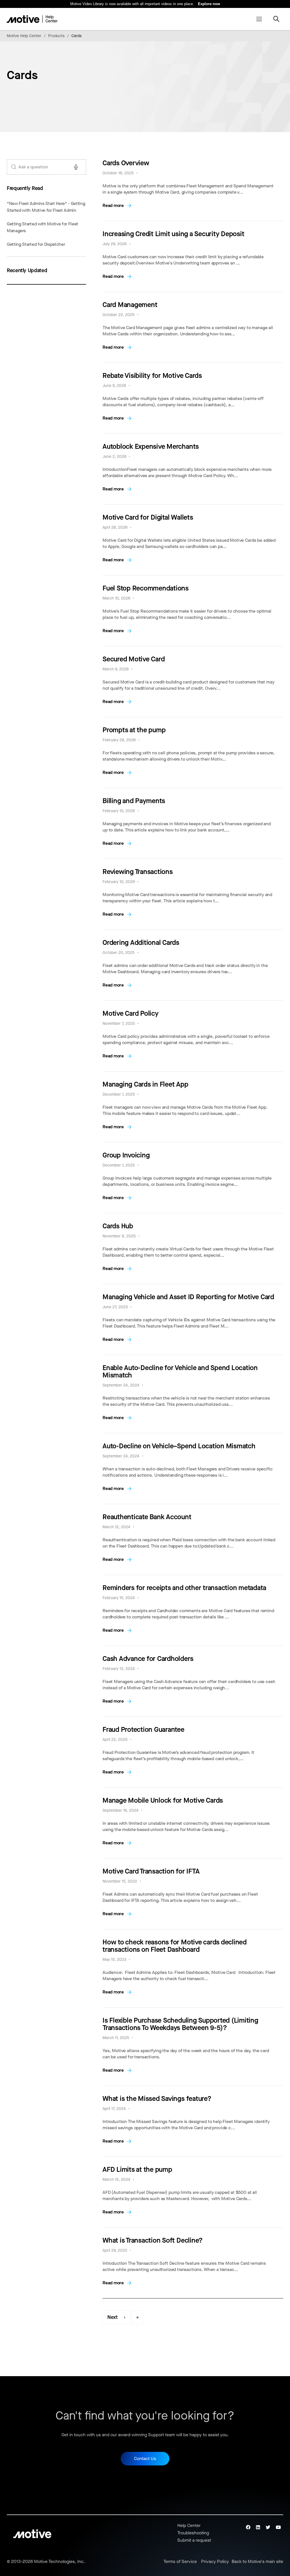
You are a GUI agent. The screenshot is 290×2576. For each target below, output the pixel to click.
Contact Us (145, 2458)
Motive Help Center (24, 36)
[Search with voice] (76, 167)
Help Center (189, 2525)
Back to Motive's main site (257, 2562)
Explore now (209, 4)
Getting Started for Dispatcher (36, 244)
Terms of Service (180, 2562)
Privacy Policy (215, 2562)
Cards (76, 36)
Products (56, 36)
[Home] (32, 19)
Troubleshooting (193, 2533)
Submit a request (194, 2540)
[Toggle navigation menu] (259, 19)
